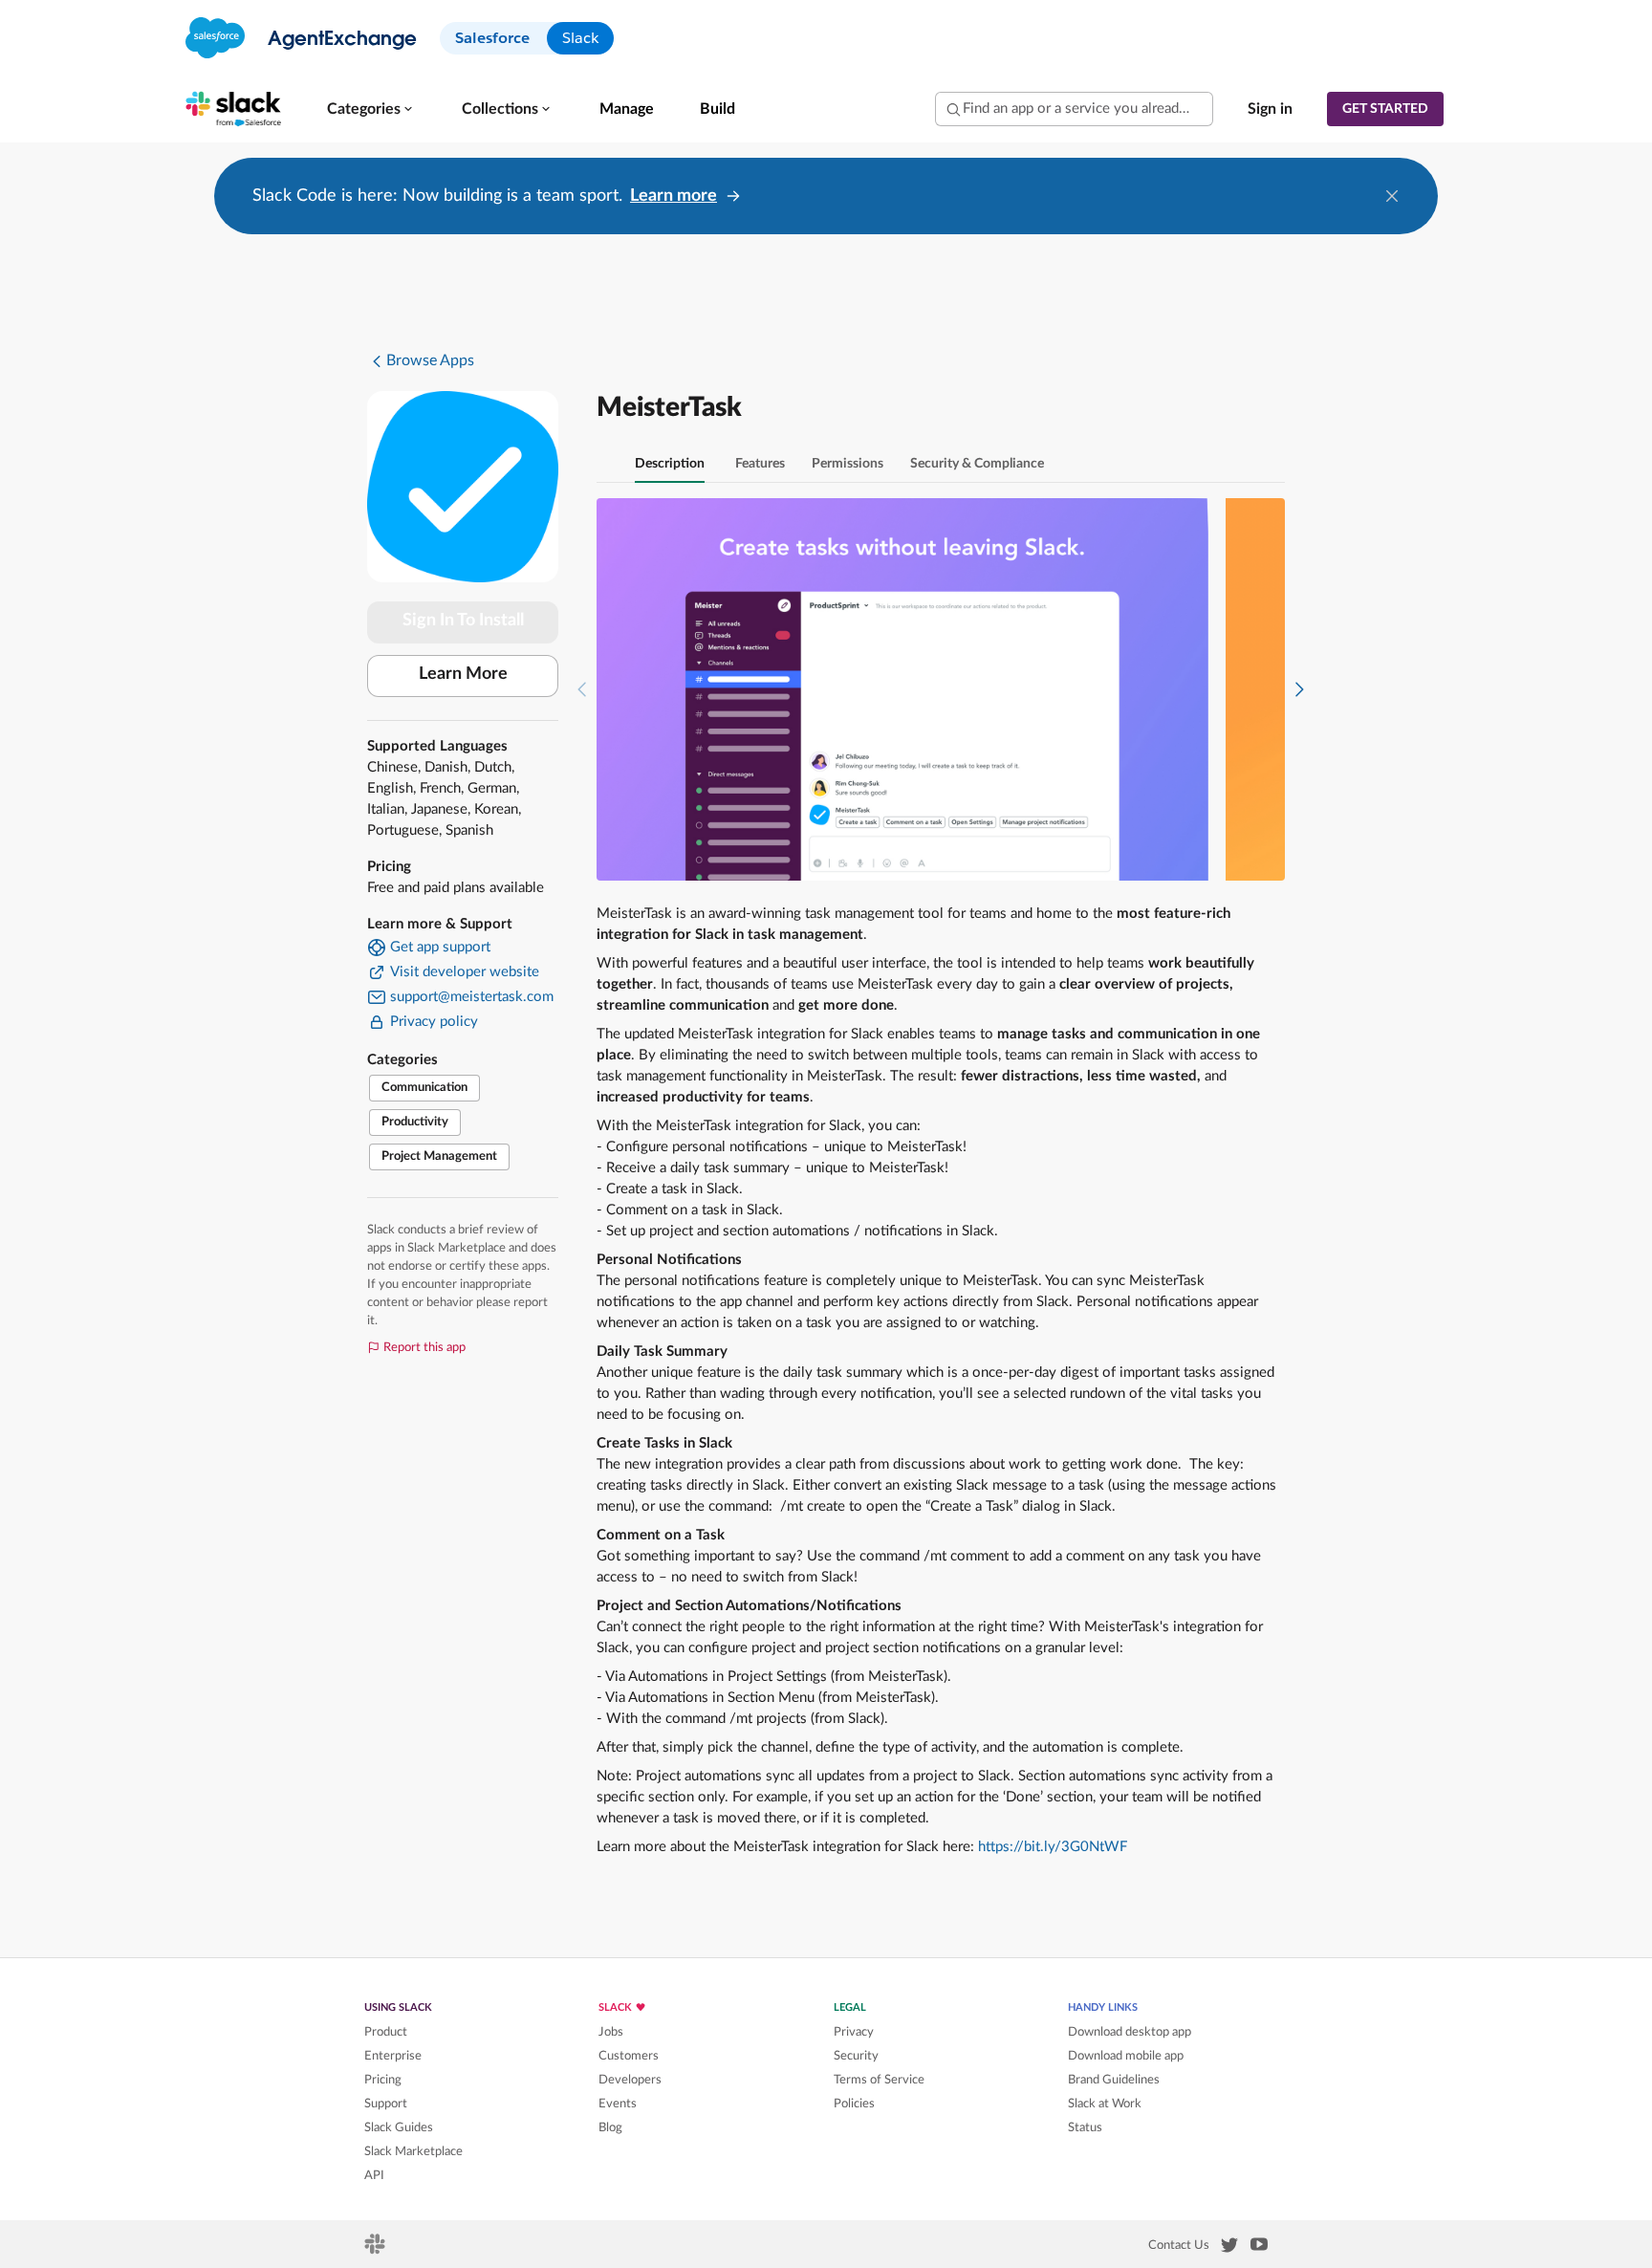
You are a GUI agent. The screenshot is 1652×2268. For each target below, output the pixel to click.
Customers (629, 2056)
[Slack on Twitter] (1229, 2249)
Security (856, 2056)
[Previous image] (582, 689)
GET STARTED (1385, 109)
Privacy (854, 2032)
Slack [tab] (580, 38)
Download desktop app (1130, 2032)
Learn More (463, 674)
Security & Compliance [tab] (977, 464)
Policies (854, 2104)
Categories (364, 109)
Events (618, 2104)
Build (717, 109)
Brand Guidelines (1114, 2080)
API (374, 2175)
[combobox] (1074, 109)
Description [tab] (670, 464)
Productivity (415, 1122)
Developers (630, 2080)
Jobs (611, 2032)
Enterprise (393, 2056)
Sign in (1270, 109)
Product (386, 2032)
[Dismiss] (1392, 196)
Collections (500, 109)
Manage (627, 109)
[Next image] (1299, 689)
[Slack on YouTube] (1259, 2248)
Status (1085, 2127)
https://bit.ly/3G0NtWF (1053, 1847)
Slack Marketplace (413, 2151)
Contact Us (1179, 2245)
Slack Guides (399, 2127)
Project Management (439, 1156)
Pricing (383, 2080)
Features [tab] (760, 464)
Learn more (674, 196)
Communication (424, 1088)
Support (386, 2104)
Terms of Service (879, 2080)
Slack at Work (1105, 2104)
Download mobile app (1126, 2056)
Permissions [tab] (848, 464)
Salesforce (492, 38)
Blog (610, 2127)
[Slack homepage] (376, 2250)
